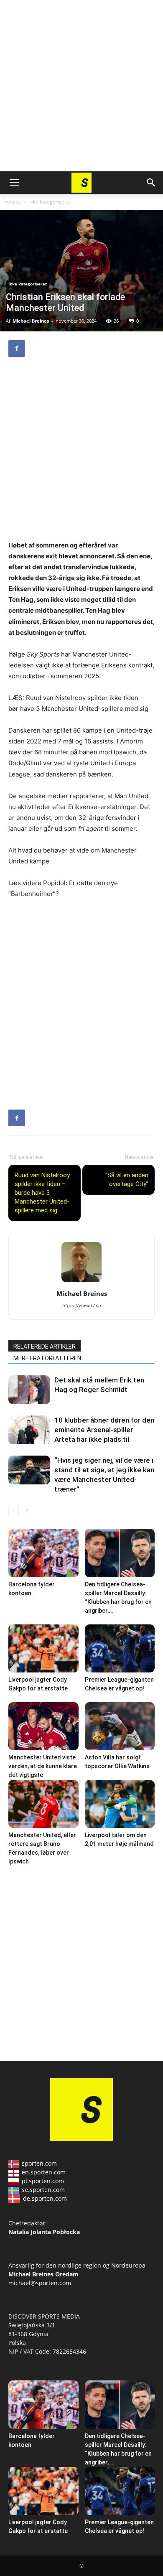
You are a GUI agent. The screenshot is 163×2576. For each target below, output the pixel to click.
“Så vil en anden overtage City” (127, 1180)
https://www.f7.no (82, 1306)
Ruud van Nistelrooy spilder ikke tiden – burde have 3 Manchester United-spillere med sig (42, 1193)
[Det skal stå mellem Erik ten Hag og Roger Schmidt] (29, 1390)
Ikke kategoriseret (50, 202)
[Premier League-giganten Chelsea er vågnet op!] (120, 1648)
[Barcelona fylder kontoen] (43, 1553)
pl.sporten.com (43, 2181)
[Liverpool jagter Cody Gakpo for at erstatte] (43, 1648)
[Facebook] (17, 349)
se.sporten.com (43, 2190)
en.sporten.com (44, 2172)
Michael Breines (31, 321)
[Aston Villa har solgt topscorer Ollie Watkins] (120, 1726)
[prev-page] (14, 1510)
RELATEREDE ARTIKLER (45, 1347)
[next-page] (27, 1510)
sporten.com (39, 2163)
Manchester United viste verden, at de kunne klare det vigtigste (43, 1766)
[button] (14, 183)
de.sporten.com (45, 2198)
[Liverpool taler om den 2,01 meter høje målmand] (120, 1804)
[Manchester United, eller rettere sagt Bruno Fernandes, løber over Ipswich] (43, 1804)
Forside (13, 202)
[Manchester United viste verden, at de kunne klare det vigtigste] (43, 1726)
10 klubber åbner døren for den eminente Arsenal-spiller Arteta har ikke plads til (104, 1430)
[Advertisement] (81, 86)
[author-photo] (81, 1282)
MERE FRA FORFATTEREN (47, 1358)
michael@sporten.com (40, 2283)
